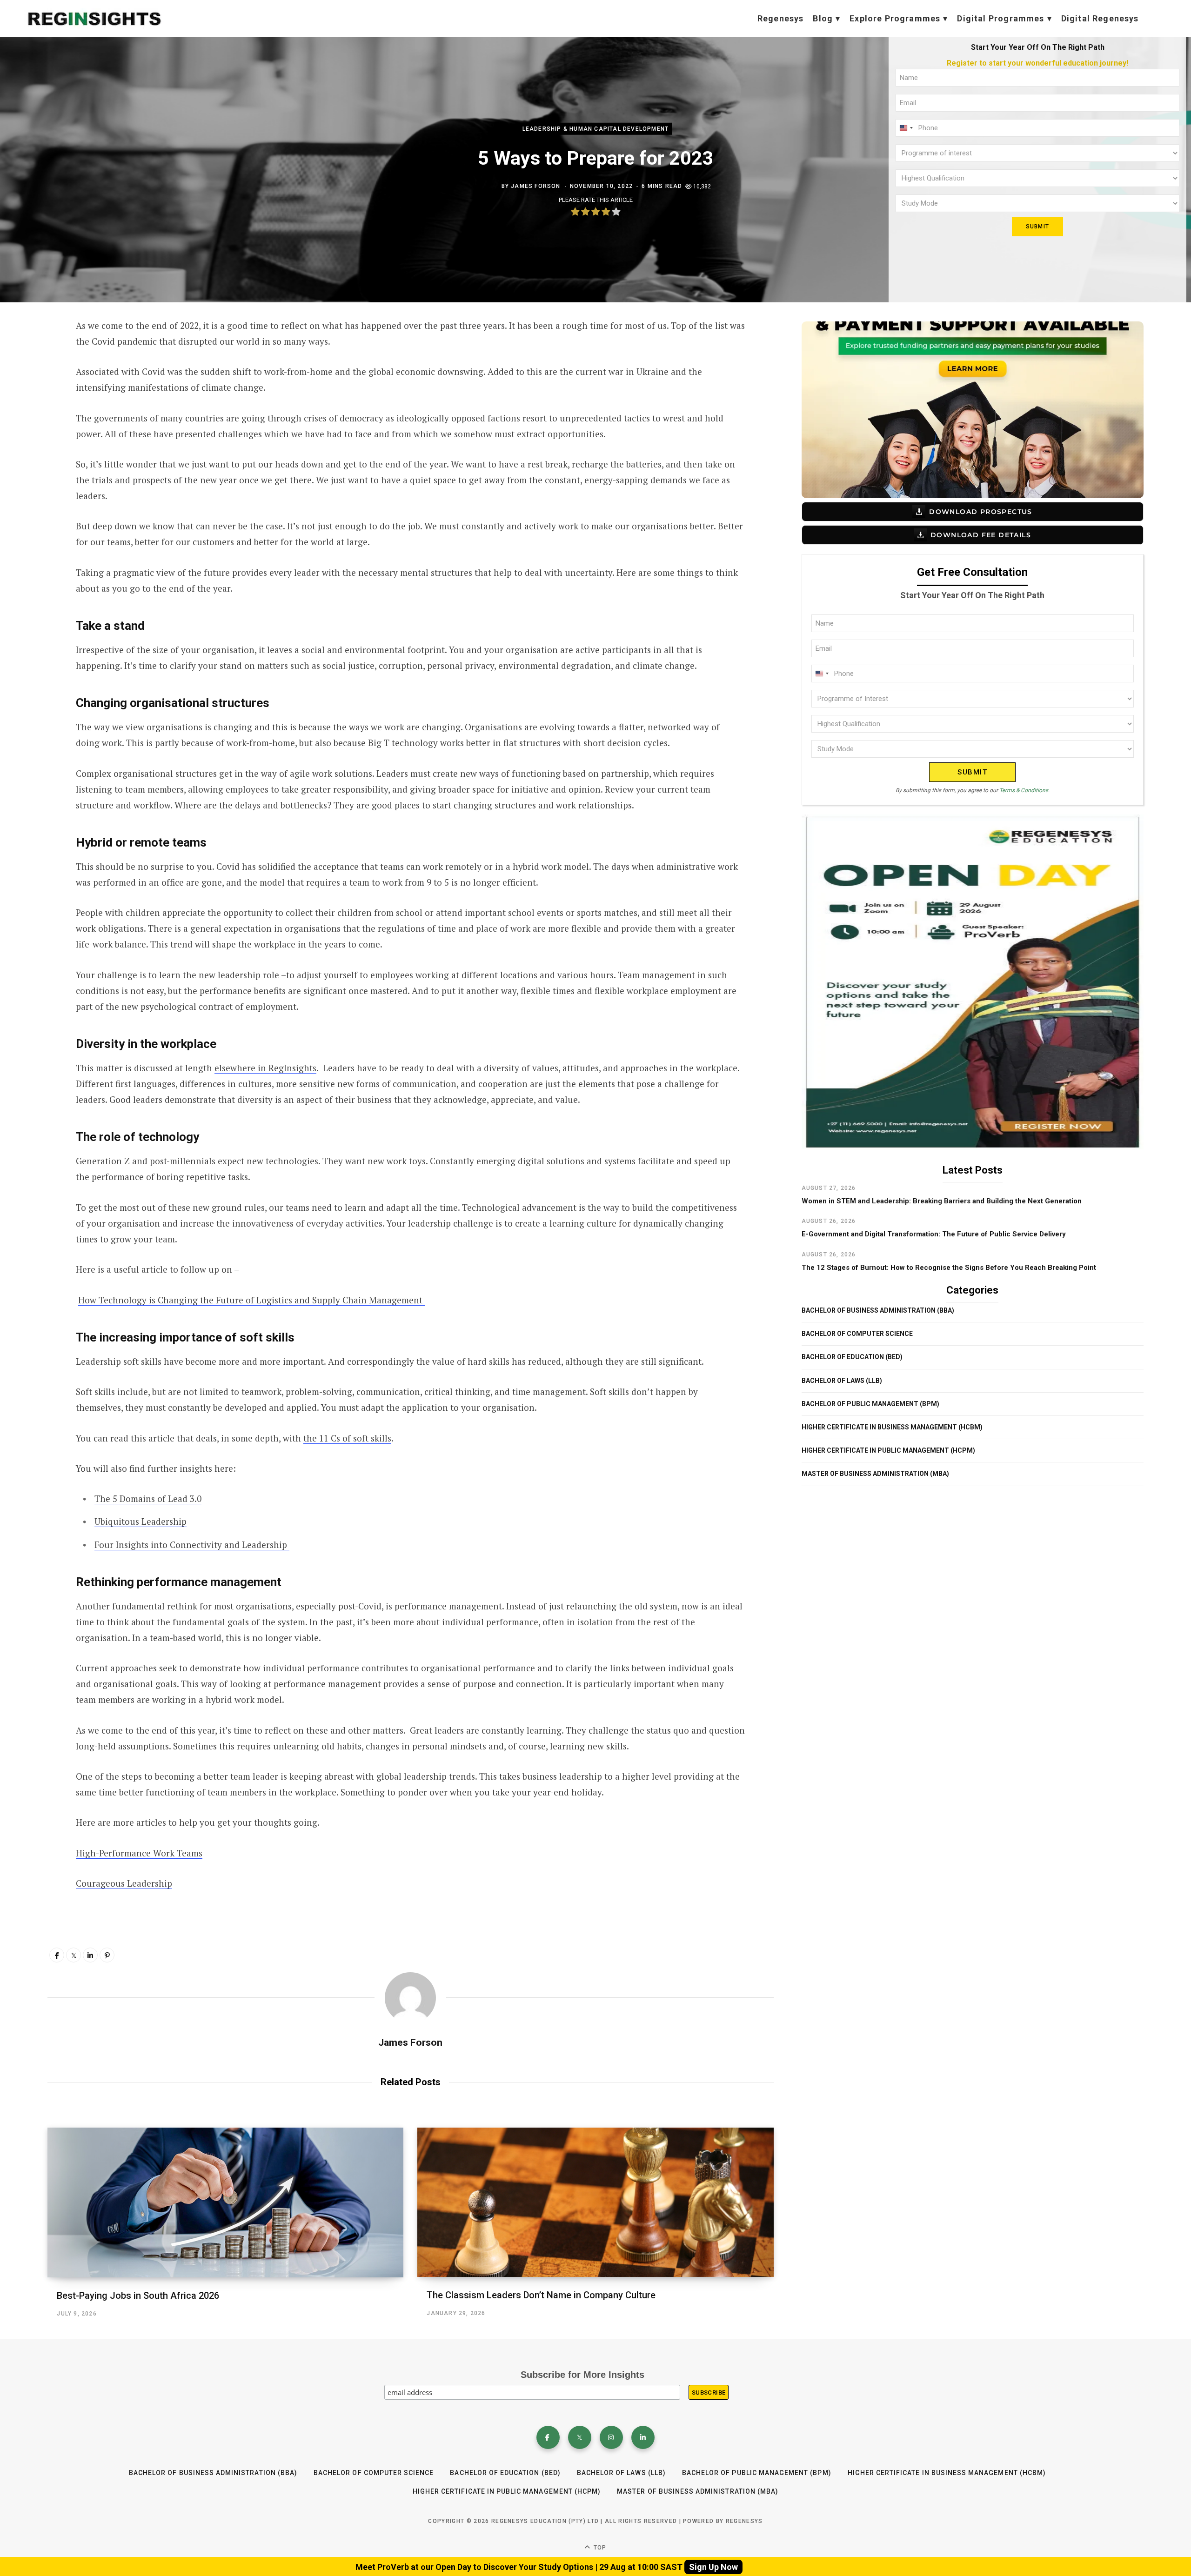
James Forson (535, 186)
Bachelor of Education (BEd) (852, 1357)
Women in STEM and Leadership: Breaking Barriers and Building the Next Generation (942, 1201)
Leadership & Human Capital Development (596, 129)
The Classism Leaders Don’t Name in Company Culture (541, 2295)
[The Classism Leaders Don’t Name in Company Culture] (595, 2202)
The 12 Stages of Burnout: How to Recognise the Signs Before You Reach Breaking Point (949, 1268)
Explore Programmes (895, 18)
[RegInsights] (94, 19)
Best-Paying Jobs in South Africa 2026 (138, 2296)
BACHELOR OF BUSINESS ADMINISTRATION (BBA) (878, 1310)
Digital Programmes (1000, 18)
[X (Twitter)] (580, 2437)
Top (599, 2548)
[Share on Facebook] (35, 352)
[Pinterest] (107, 1955)
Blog (823, 18)
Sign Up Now (713, 2567)
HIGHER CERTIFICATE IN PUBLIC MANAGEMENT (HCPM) (888, 1450)
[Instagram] (611, 2437)
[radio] (575, 213)
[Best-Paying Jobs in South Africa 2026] (225, 2202)
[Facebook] (548, 2437)
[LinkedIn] (90, 1955)
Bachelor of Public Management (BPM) (870, 1404)
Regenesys (781, 18)
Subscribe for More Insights (582, 2375)
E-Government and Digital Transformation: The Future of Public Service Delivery (934, 1234)
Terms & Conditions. (1024, 790)
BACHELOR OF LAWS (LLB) (842, 1381)
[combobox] (906, 128)
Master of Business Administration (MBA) (875, 1474)
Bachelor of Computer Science (857, 1334)
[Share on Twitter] (35, 377)
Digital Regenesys (1100, 18)
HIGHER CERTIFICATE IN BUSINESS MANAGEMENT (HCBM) (892, 1427)
